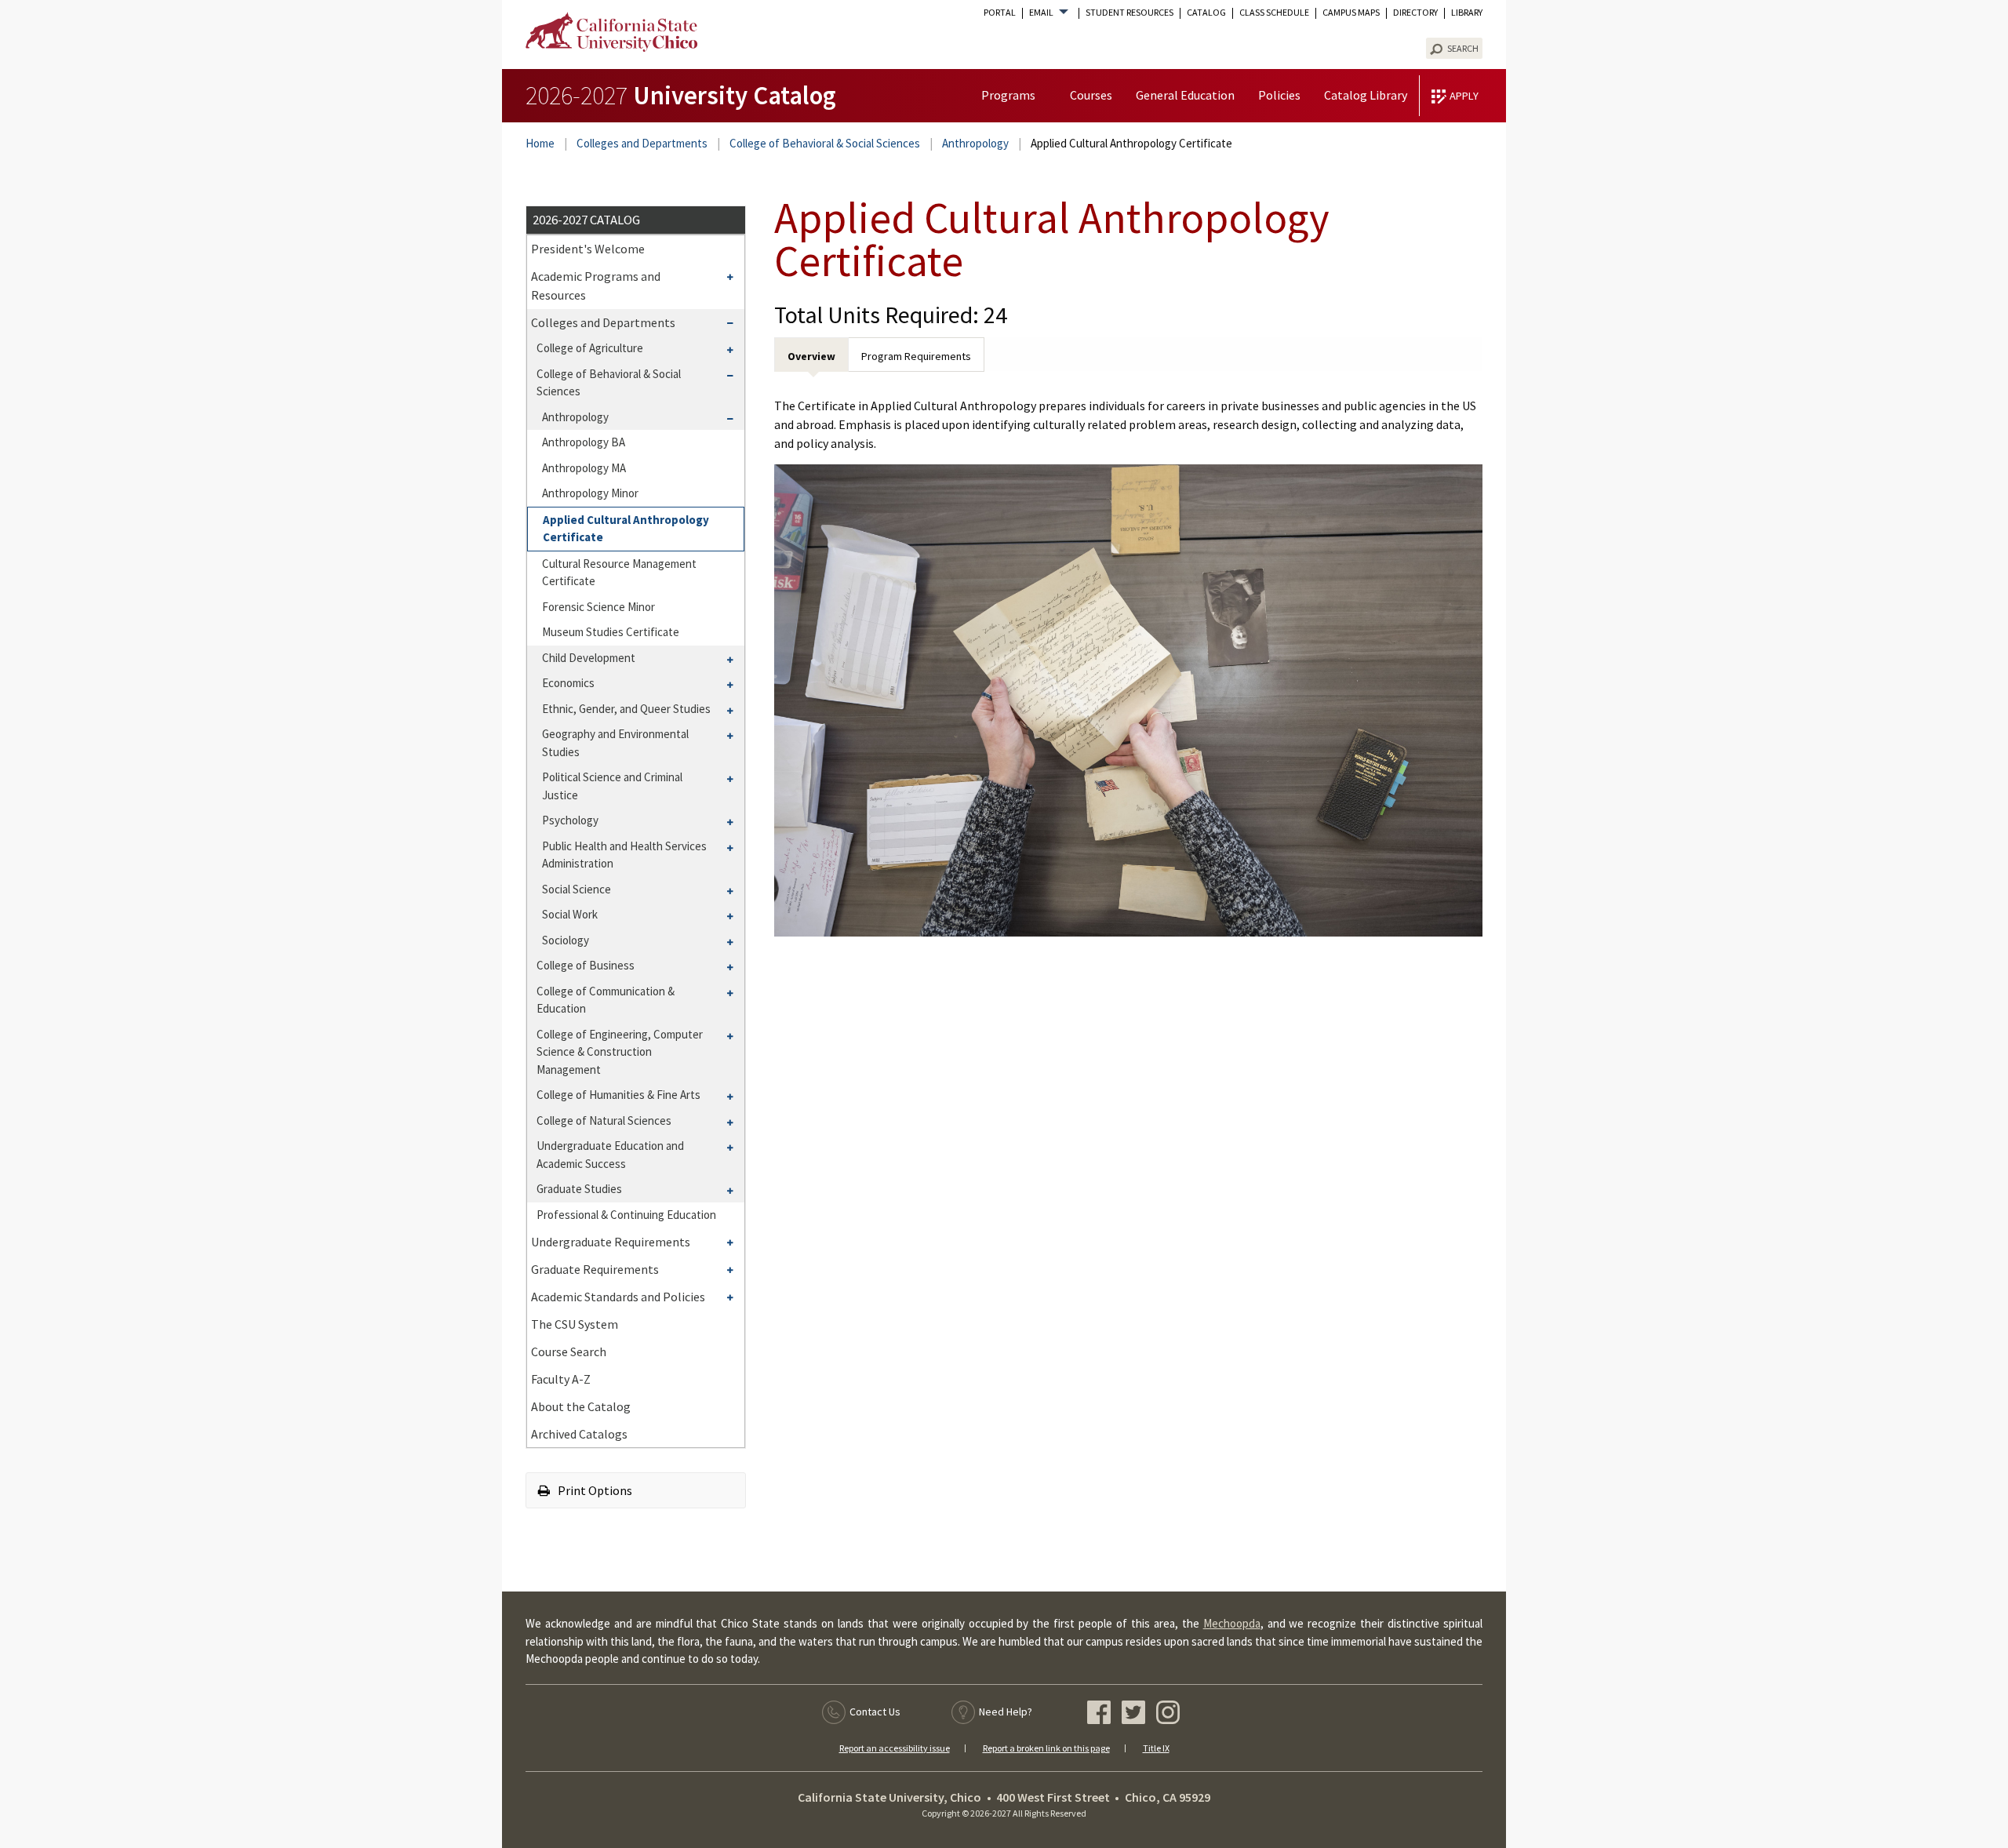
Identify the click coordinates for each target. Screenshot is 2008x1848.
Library (1467, 13)
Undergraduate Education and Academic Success (610, 1155)
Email (1041, 13)
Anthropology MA (584, 468)
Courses (1091, 95)
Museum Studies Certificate (611, 632)
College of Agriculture (590, 348)
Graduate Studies (579, 1189)
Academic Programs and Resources (596, 286)
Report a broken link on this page (1046, 1748)
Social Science (577, 889)
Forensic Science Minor (598, 607)
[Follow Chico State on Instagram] (1170, 1715)
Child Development (589, 658)
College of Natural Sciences (604, 1120)
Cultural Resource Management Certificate (619, 573)
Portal (1000, 13)
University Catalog (681, 95)
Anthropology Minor (590, 493)
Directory (1415, 13)
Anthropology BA (584, 442)
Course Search (569, 1351)
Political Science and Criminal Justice (612, 786)
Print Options (594, 1490)
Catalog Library (1366, 95)
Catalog (1206, 13)
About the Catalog (581, 1406)
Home (540, 143)
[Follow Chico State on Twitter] (1135, 1715)
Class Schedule (1274, 13)
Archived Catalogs (579, 1434)
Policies (1279, 95)
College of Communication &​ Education (606, 1000)
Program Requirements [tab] (916, 356)
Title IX (1156, 1748)
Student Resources (1129, 13)
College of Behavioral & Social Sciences (825, 143)
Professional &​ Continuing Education (626, 1215)
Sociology (566, 940)
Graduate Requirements (595, 1269)
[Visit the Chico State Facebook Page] (1101, 1715)
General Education (1185, 95)
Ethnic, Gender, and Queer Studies (626, 709)
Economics (568, 683)
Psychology (570, 820)
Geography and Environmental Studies (615, 743)
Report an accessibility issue (895, 1748)
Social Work (570, 914)
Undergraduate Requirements (611, 1242)
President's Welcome (588, 249)
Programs (1008, 95)
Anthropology (975, 143)
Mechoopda (1232, 1623)
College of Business (586, 965)
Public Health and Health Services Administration (624, 855)
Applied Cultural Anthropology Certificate (626, 529)
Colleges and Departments (642, 143)
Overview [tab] (811, 356)
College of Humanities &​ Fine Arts (618, 1095)
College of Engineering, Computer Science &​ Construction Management (620, 1052)
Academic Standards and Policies (618, 1297)
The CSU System (575, 1324)
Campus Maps (1351, 13)
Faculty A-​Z (561, 1379)
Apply (1464, 96)
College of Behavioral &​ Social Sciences (609, 383)
